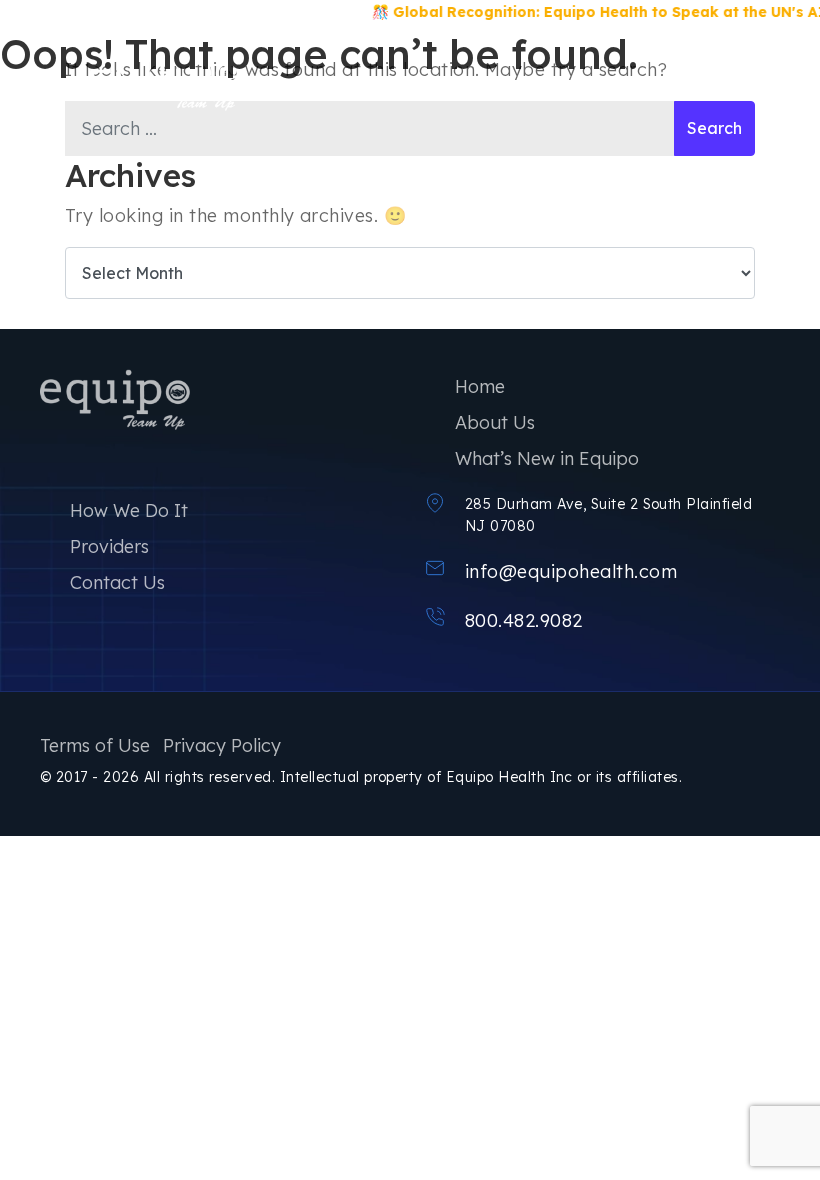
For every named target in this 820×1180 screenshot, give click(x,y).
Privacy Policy (222, 745)
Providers (109, 546)
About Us (495, 422)
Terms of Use (95, 745)
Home (480, 386)
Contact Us (117, 582)
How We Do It (129, 510)
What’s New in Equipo (547, 458)
